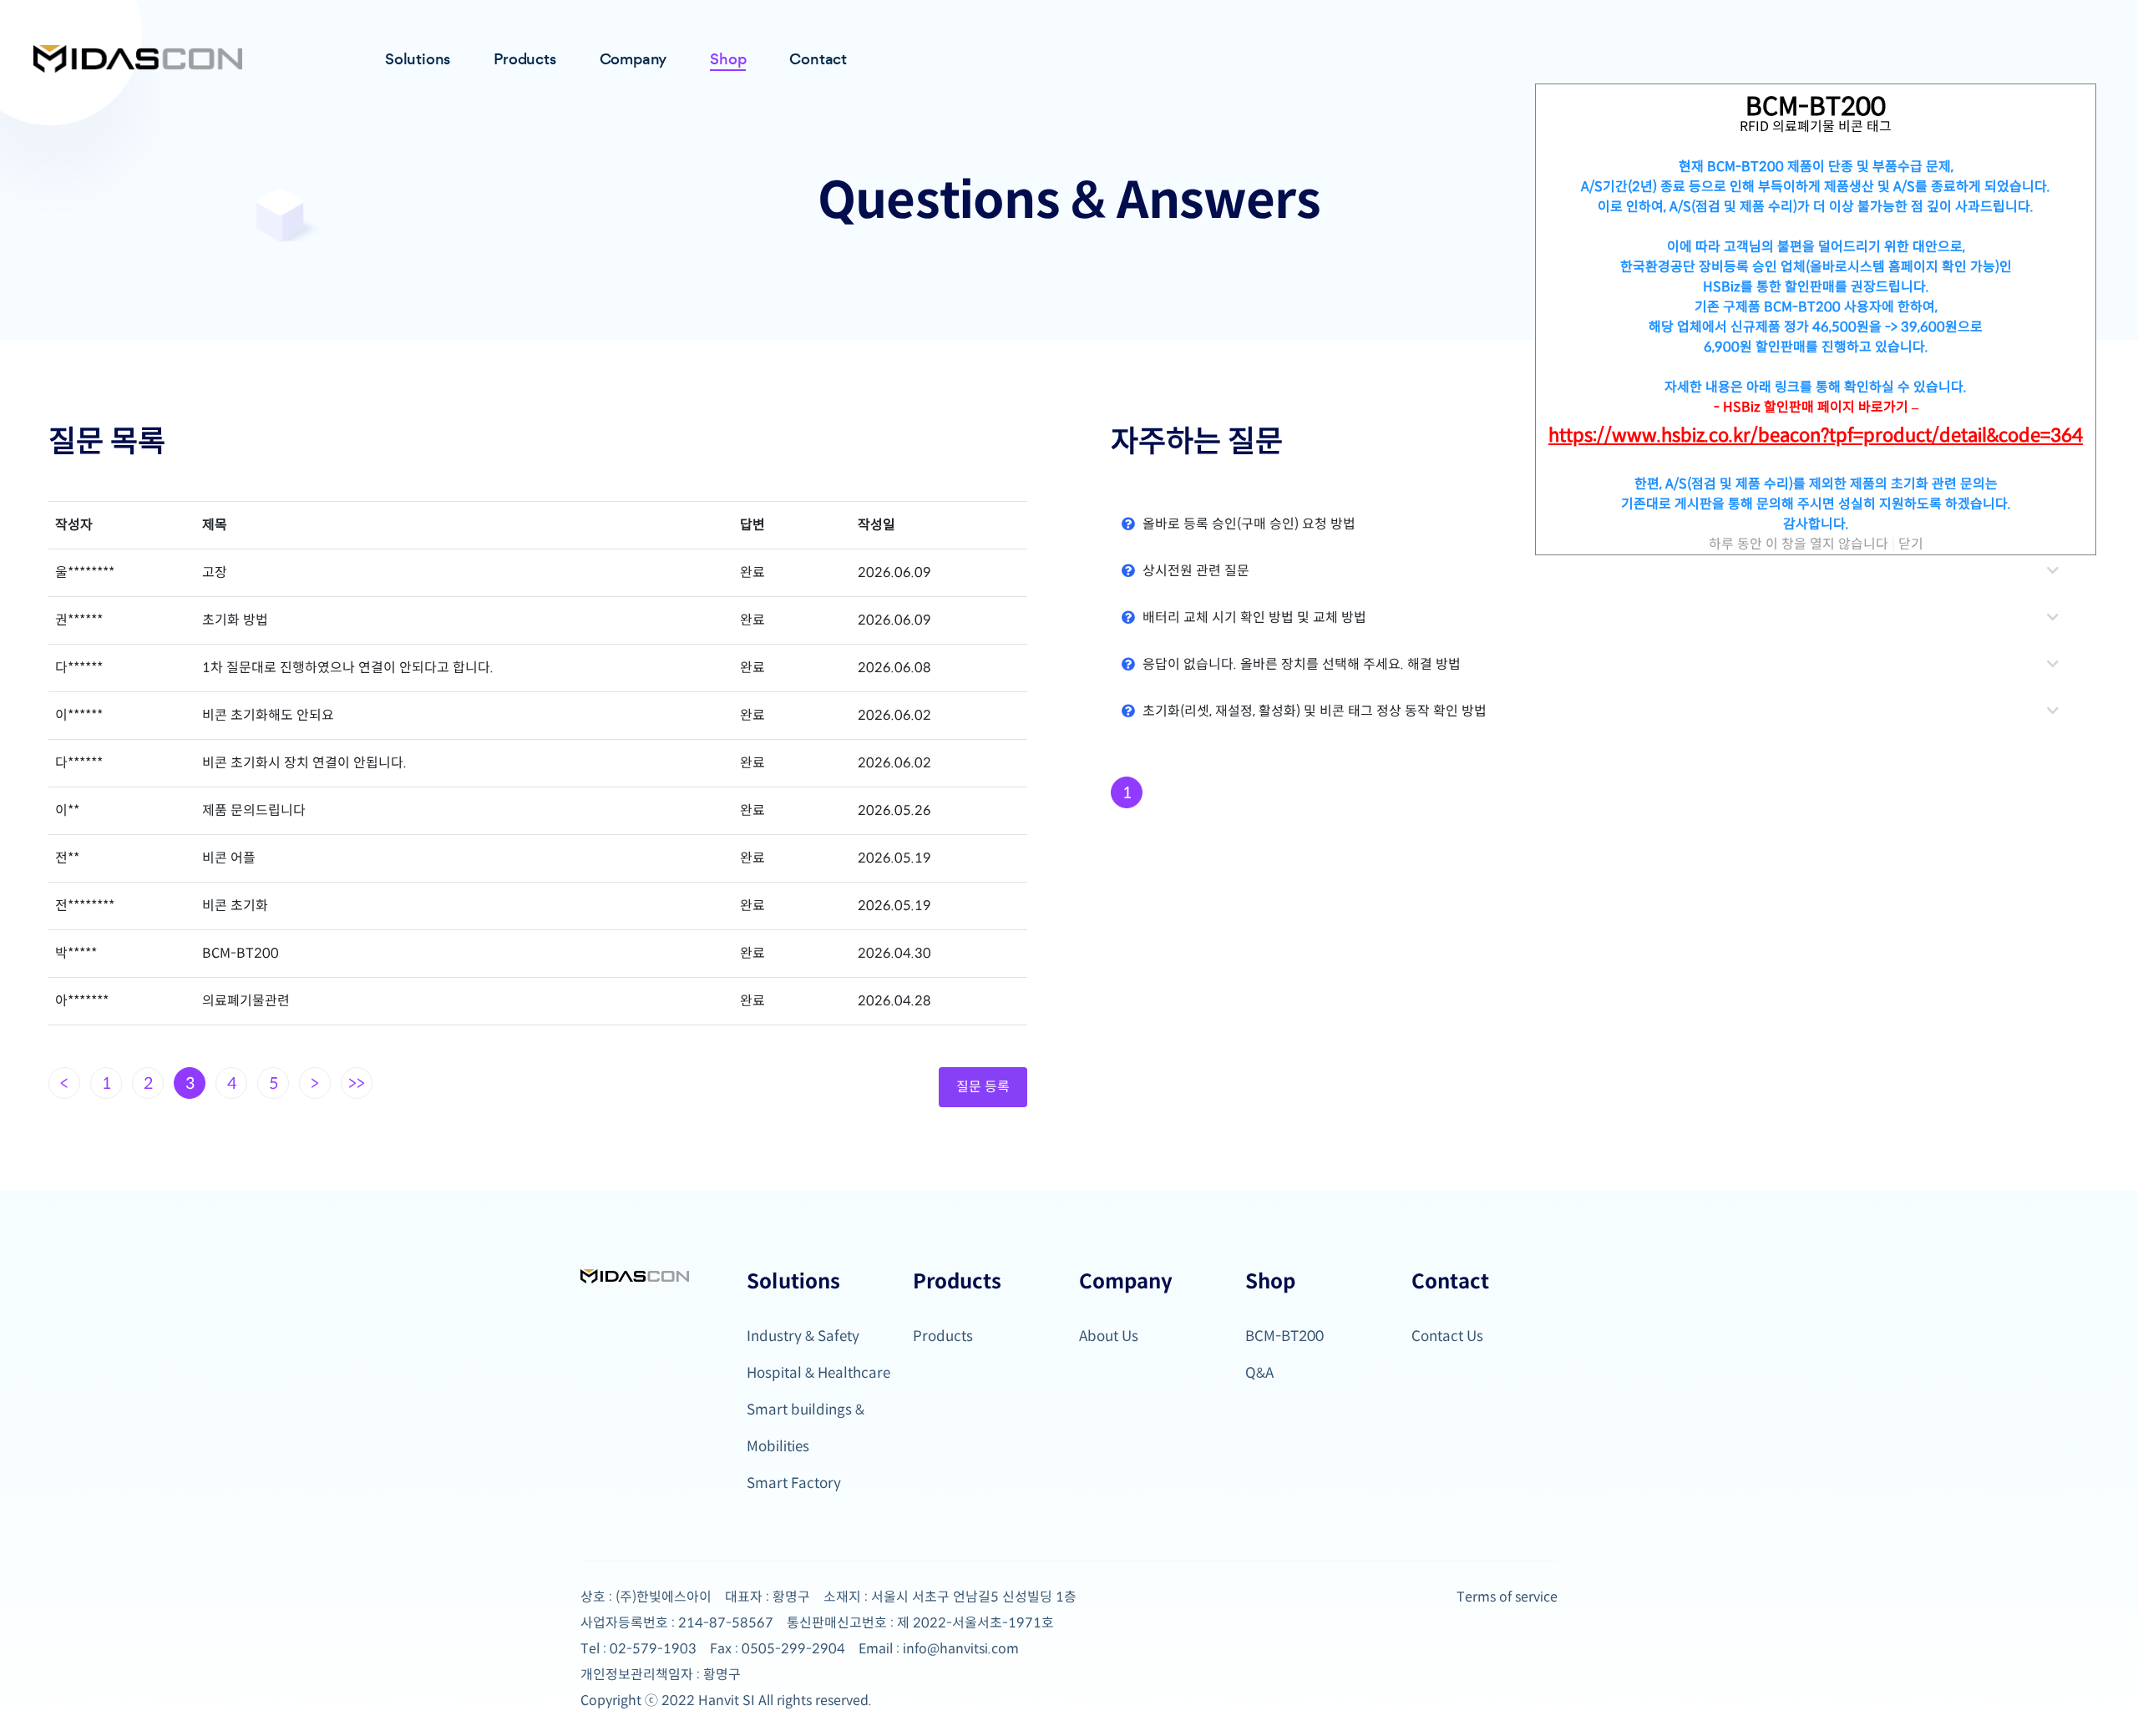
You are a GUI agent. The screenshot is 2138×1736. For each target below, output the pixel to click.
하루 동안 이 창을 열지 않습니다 (1799, 544)
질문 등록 (983, 1087)
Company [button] (633, 59)
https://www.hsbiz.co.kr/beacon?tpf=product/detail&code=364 (1816, 436)
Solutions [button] (418, 59)
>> (357, 1083)
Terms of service (1507, 1597)
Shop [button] (728, 59)
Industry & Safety (803, 1336)
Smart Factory (794, 1483)
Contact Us (1447, 1336)
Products (943, 1336)
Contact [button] (818, 59)
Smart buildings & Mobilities (806, 1428)
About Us (1109, 1336)
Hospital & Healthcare (818, 1373)
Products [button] (524, 59)
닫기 (1911, 544)
